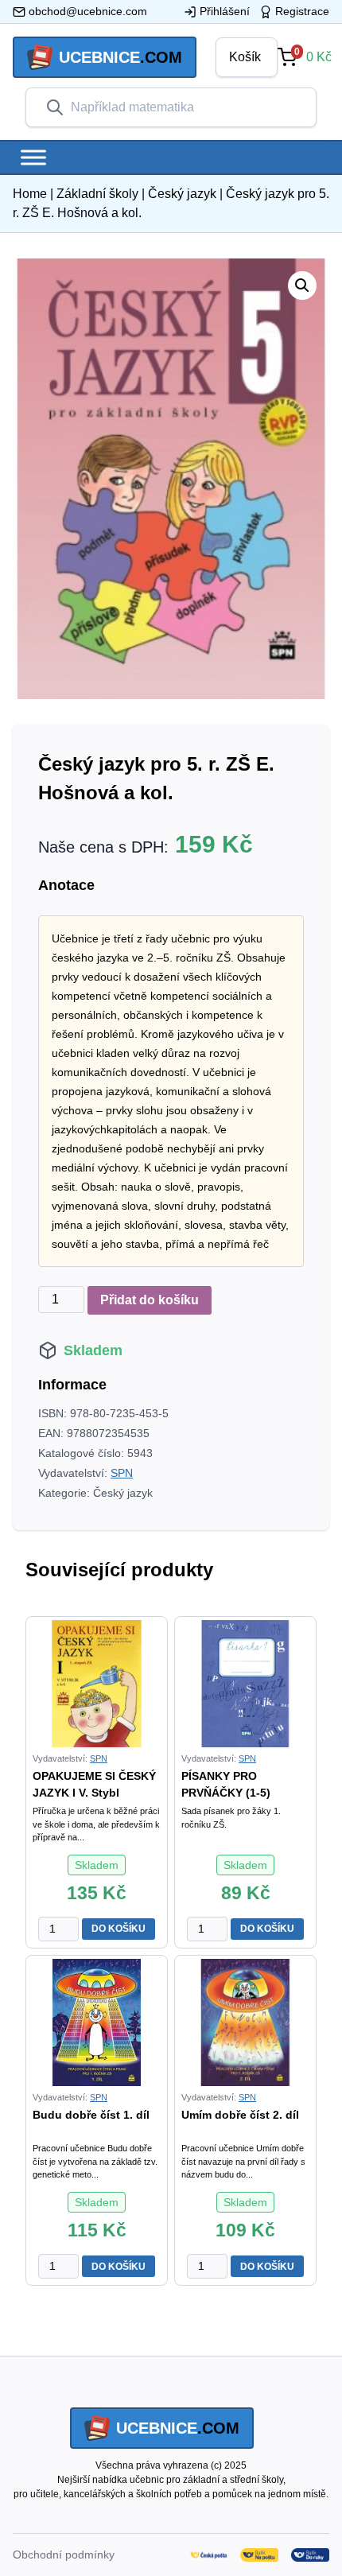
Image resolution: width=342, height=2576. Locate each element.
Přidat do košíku (150, 1300)
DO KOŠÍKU (119, 1929)
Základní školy (97, 194)
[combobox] (184, 107)
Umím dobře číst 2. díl (240, 2115)
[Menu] (33, 157)
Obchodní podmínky (64, 2555)
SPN (122, 1473)
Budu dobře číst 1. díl (91, 2115)
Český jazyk (182, 194)
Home (30, 194)
